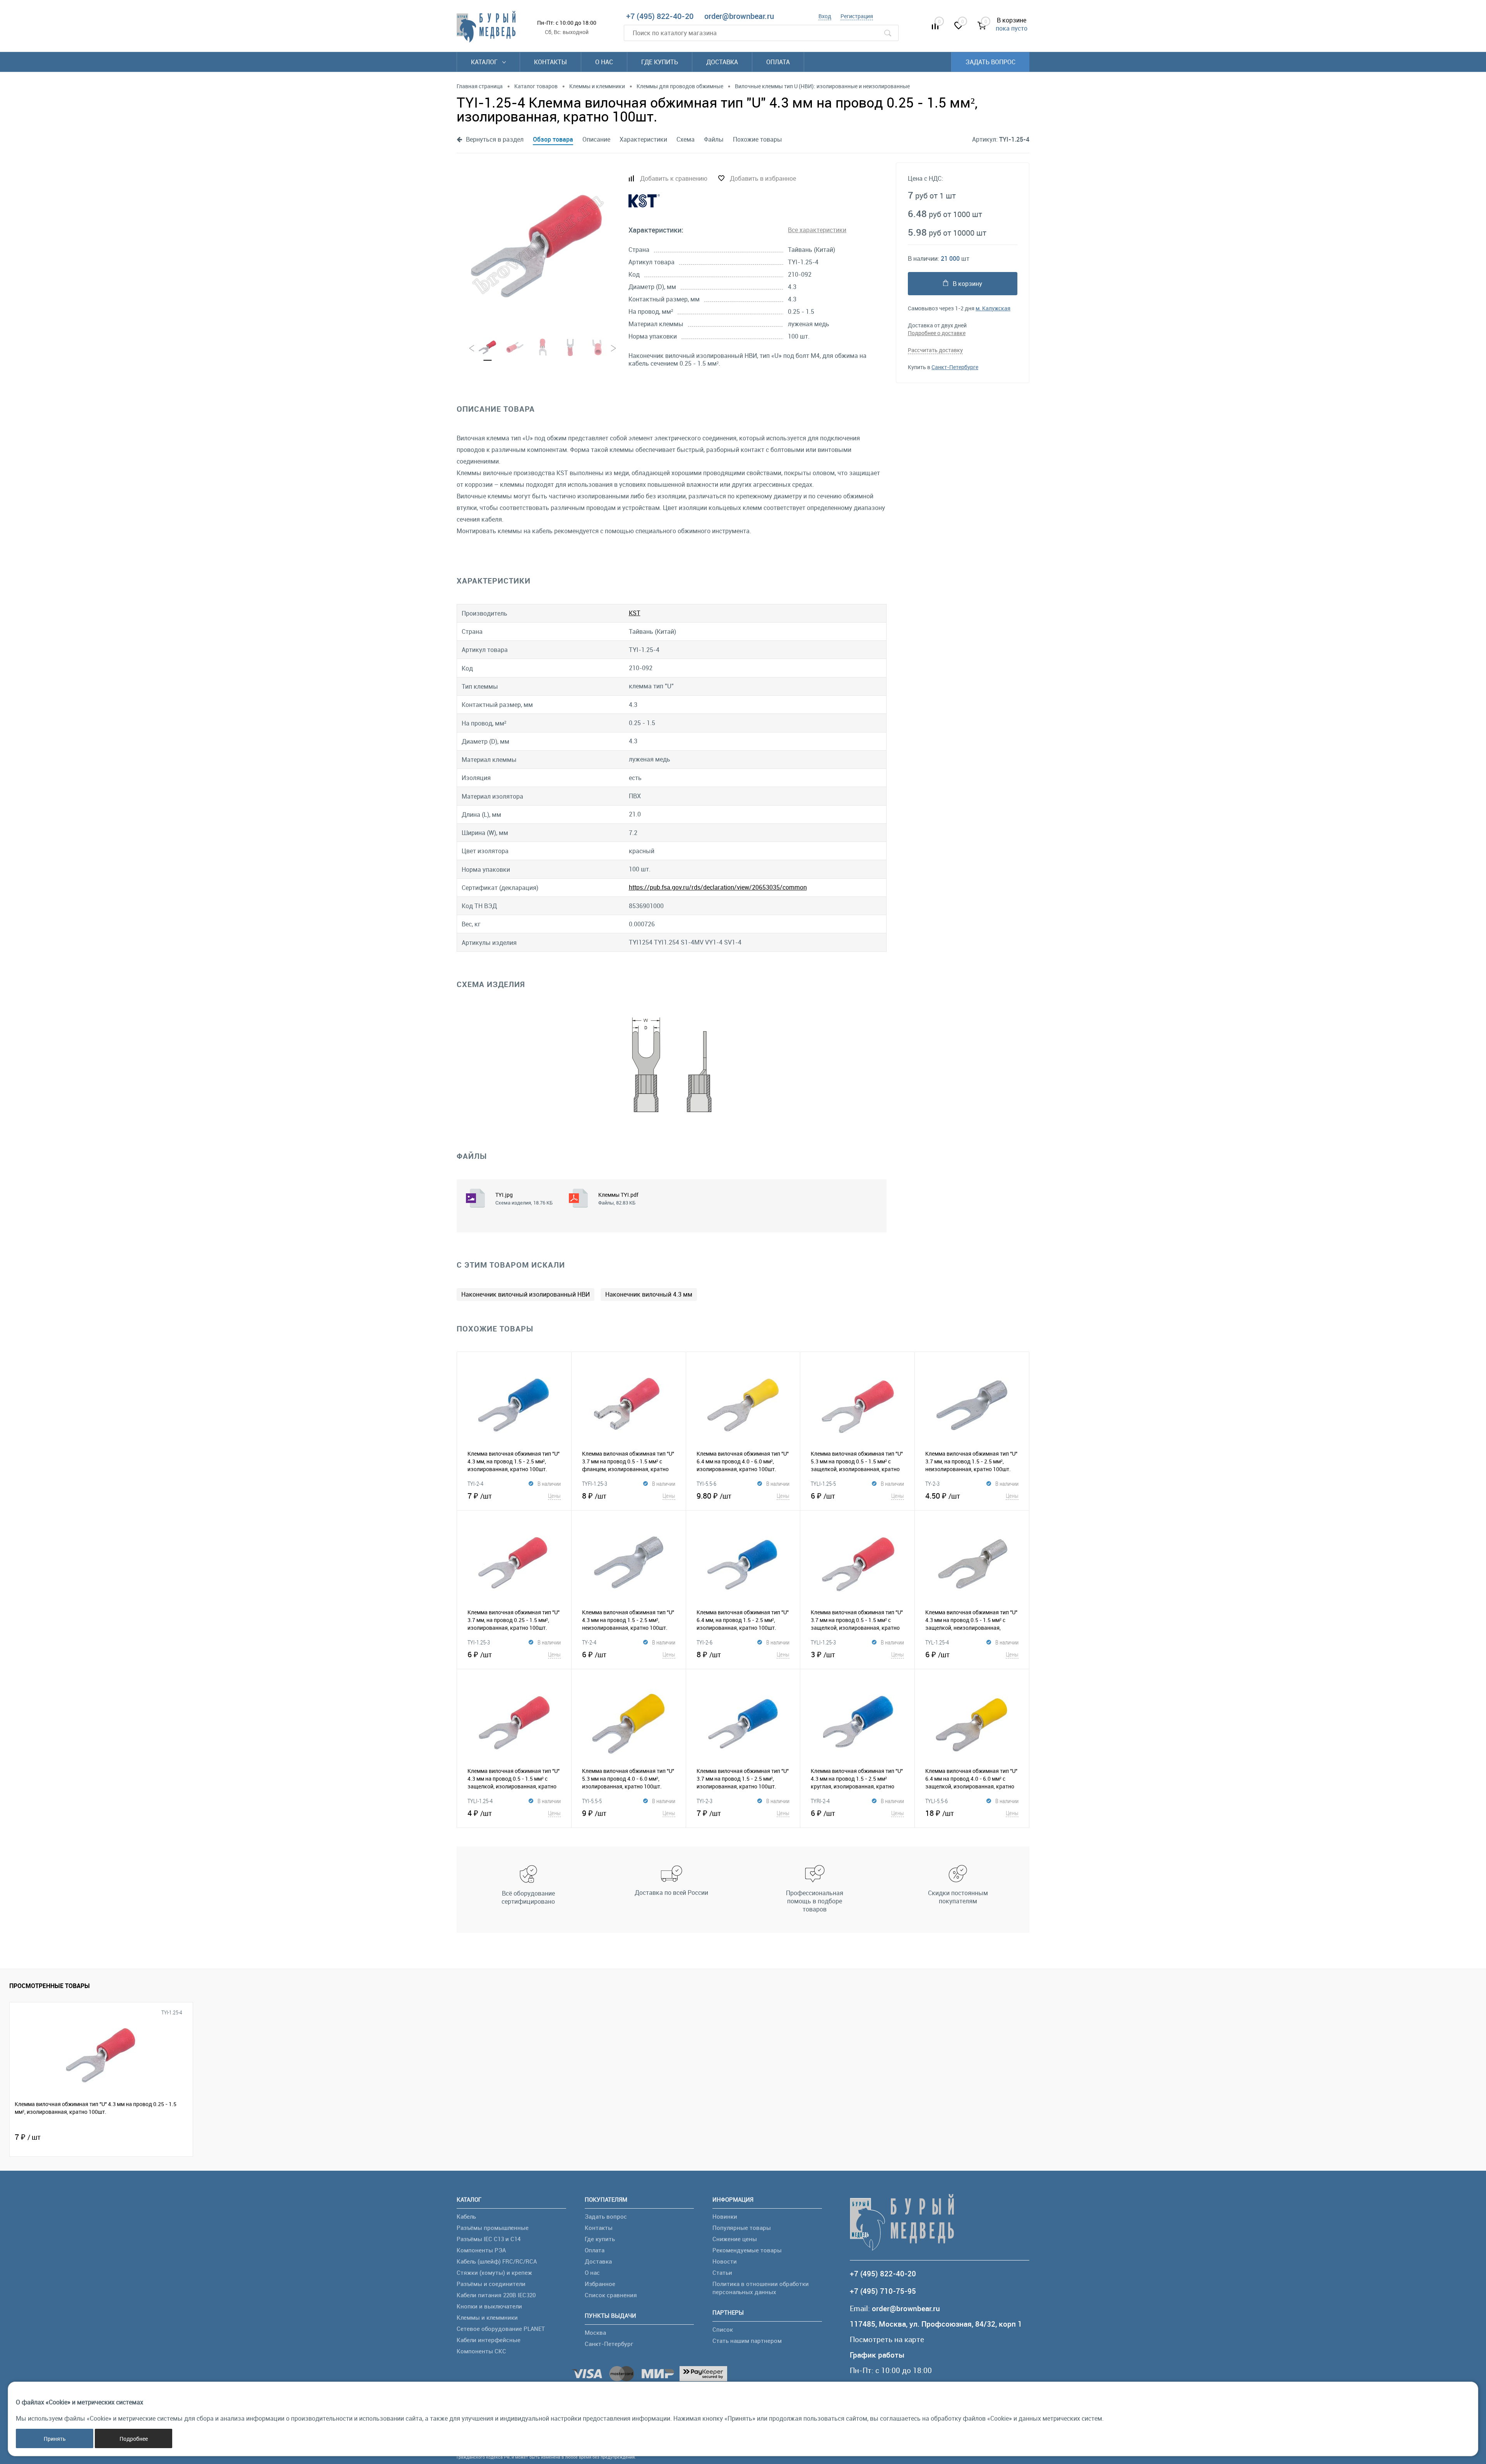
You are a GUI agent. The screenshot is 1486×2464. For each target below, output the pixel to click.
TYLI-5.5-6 (936, 1801)
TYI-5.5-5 (592, 1801)
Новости (725, 2261)
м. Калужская (993, 308)
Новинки (725, 2216)
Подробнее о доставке (937, 333)
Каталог (485, 62)
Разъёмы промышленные (493, 2228)
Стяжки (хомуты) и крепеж (494, 2272)
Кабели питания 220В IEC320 (496, 2295)
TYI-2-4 (475, 1484)
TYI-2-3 (704, 1801)
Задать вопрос (990, 62)
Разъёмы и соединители (491, 2284)
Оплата (778, 62)
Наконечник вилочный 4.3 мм (649, 1294)
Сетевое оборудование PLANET (501, 2329)
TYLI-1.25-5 (823, 1484)
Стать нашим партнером (747, 2341)
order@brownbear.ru (739, 16)
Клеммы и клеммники (487, 2317)
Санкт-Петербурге (955, 367)
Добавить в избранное (763, 178)
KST (635, 613)
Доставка (722, 62)
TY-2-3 (932, 1484)
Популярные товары (742, 2228)
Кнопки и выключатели (489, 2306)
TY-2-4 (589, 1642)
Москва (595, 2332)
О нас (604, 62)
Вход (825, 16)
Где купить (660, 62)
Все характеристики (817, 230)
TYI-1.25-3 (479, 1642)
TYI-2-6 (704, 1642)
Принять (55, 2439)
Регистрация (857, 16)
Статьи (722, 2272)
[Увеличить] (538, 245)
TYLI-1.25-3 (823, 1642)
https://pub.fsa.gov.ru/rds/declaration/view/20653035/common (718, 887)
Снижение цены (735, 2239)
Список (723, 2329)
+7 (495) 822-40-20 (660, 16)
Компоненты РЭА (481, 2250)
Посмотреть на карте (887, 2340)
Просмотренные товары (50, 1986)
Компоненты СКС (481, 2351)
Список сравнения (611, 2295)
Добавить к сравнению (674, 178)
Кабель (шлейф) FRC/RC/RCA (497, 2261)
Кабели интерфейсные (489, 2340)
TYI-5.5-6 (706, 1484)
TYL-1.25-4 (937, 1642)
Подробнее (134, 2439)
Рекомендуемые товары (747, 2250)
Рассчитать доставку (935, 350)
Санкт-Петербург (609, 2344)
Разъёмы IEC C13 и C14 (489, 2239)
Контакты (550, 62)
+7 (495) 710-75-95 (883, 2291)
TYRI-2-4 (820, 1801)
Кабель (466, 2216)
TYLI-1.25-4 (480, 1801)
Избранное (600, 2284)
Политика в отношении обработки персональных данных (761, 2288)
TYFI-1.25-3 (595, 1484)
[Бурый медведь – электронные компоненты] (486, 27)
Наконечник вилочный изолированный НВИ (526, 1294)
